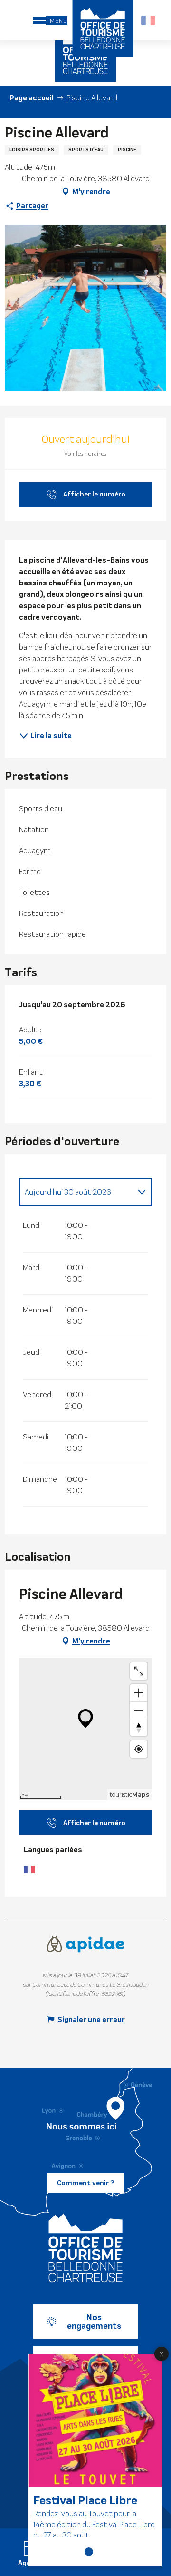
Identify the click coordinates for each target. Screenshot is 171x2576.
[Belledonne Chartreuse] (85, 2248)
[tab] (76, 1192)
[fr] (149, 20)
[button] (149, 20)
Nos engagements (94, 2322)
